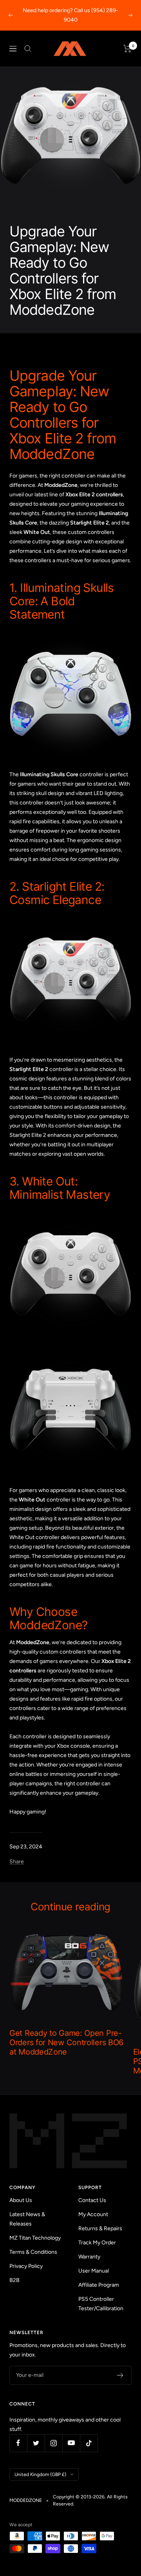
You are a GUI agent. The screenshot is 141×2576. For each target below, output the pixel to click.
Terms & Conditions (33, 2252)
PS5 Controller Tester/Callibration (101, 2304)
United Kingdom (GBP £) (40, 2474)
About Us (21, 2200)
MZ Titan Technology (35, 2238)
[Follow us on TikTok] (89, 2443)
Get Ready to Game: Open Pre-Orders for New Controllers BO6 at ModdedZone (66, 2042)
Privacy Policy (26, 2266)
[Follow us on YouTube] (71, 2443)
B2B (14, 2280)
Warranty (89, 2257)
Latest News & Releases (27, 2219)
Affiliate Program (99, 2285)
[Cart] (127, 49)
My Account (93, 2214)
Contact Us (92, 2200)
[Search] (28, 49)
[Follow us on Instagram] (53, 2443)
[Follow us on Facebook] (18, 2443)
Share (17, 1862)
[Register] (120, 2375)
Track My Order (97, 2243)
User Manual (94, 2271)
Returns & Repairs (100, 2228)
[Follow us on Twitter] (36, 2443)
